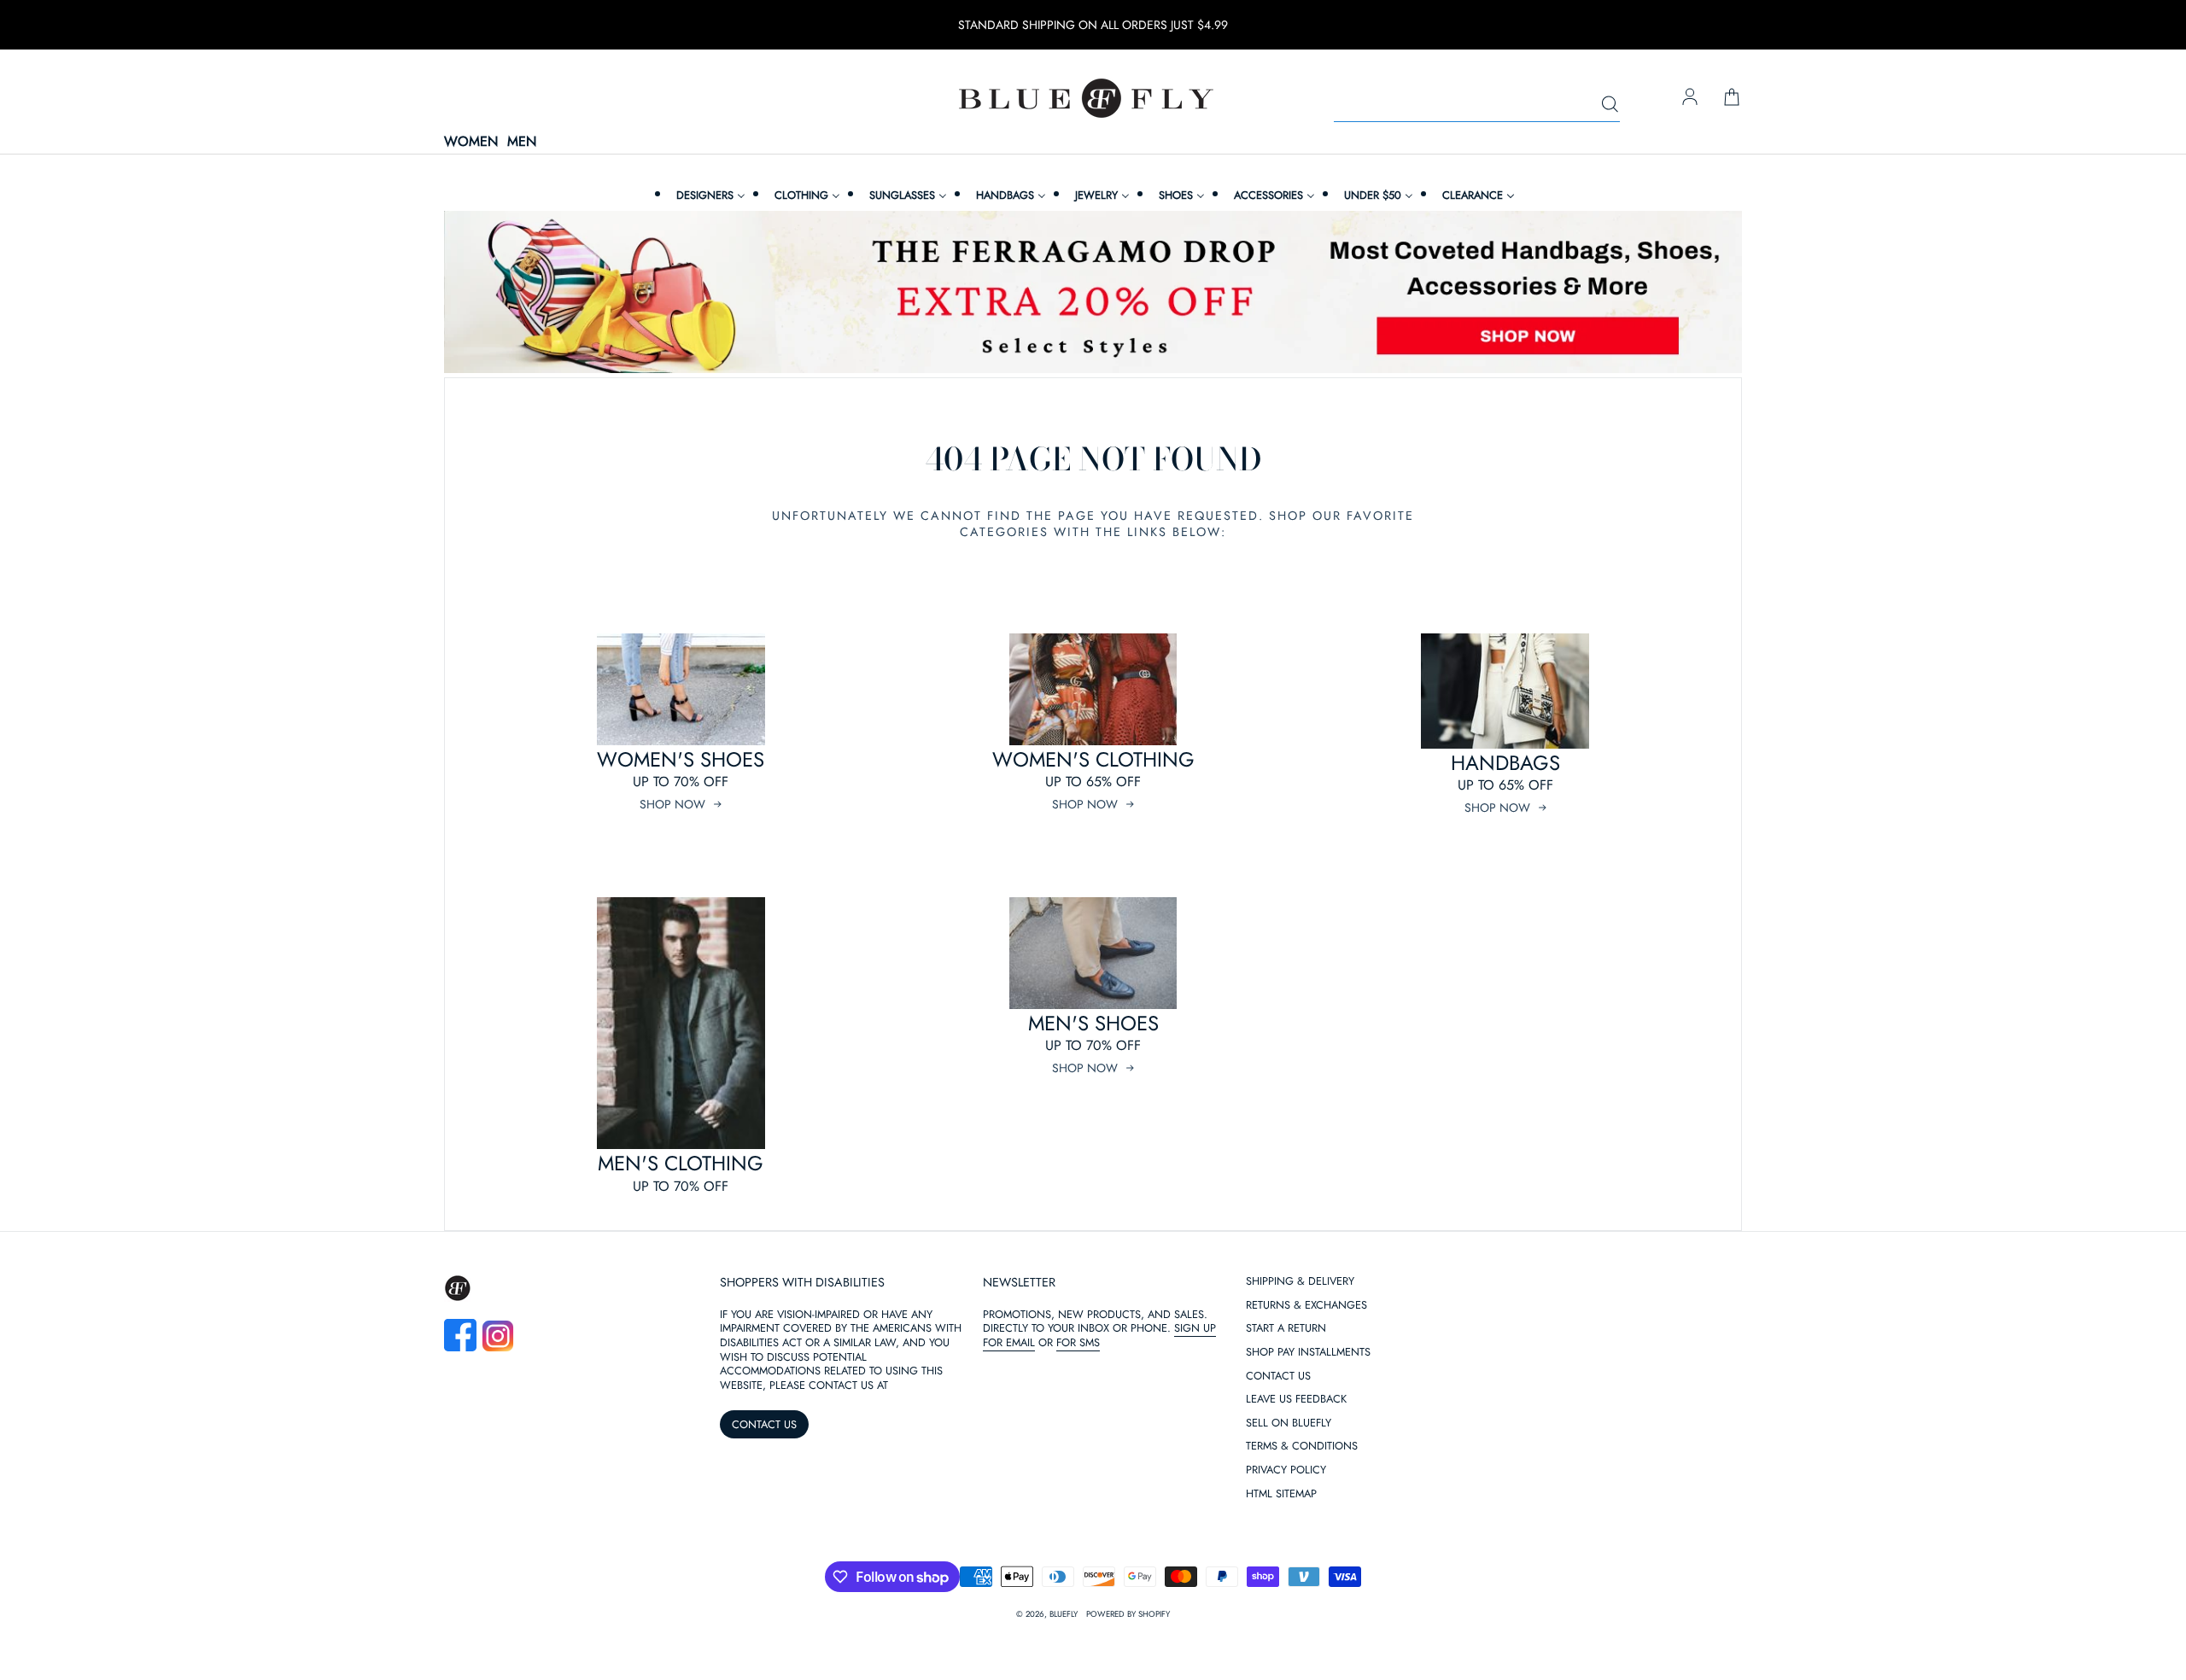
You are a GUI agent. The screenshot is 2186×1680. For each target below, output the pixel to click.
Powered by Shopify (1128, 1614)
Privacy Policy (1286, 1470)
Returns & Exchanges (1306, 1306)
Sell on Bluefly (1289, 1423)
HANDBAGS (1505, 763)
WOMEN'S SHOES (681, 759)
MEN (522, 142)
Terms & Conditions (1302, 1447)
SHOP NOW (672, 804)
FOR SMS (1078, 1342)
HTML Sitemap (1281, 1494)
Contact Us (1278, 1377)
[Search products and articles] (1610, 105)
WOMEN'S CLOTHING (1093, 759)
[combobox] (1477, 105)
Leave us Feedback (1296, 1400)
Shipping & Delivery (1300, 1282)
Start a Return (1286, 1329)
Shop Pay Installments (1308, 1353)
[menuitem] (709, 195)
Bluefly (1064, 1614)
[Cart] (1732, 98)
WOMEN (471, 142)
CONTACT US (764, 1424)
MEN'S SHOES (1093, 1023)
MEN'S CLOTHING (681, 1163)
